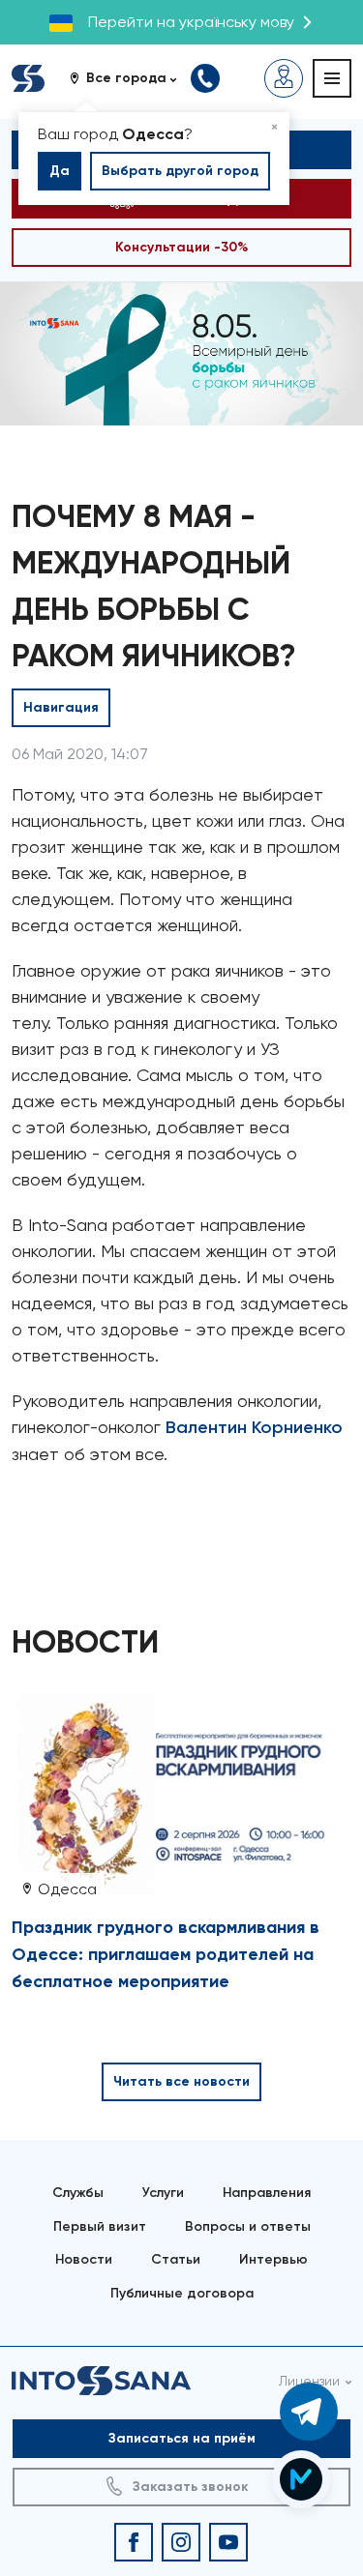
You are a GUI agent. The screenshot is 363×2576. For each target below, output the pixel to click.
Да (60, 171)
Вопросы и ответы (248, 2226)
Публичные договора (182, 2293)
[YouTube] (228, 2542)
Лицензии (309, 2381)
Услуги (163, 2193)
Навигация (61, 707)
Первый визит (100, 2226)
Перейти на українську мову (191, 22)
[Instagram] (181, 2542)
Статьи (176, 2259)
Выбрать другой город (180, 171)
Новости (84, 2259)
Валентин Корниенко (254, 1427)
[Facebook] (134, 2542)
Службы (78, 2193)
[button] (130, 78)
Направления (267, 2193)
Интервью (273, 2259)
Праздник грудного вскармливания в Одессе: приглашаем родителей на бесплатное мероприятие (166, 1954)
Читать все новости (181, 2081)
